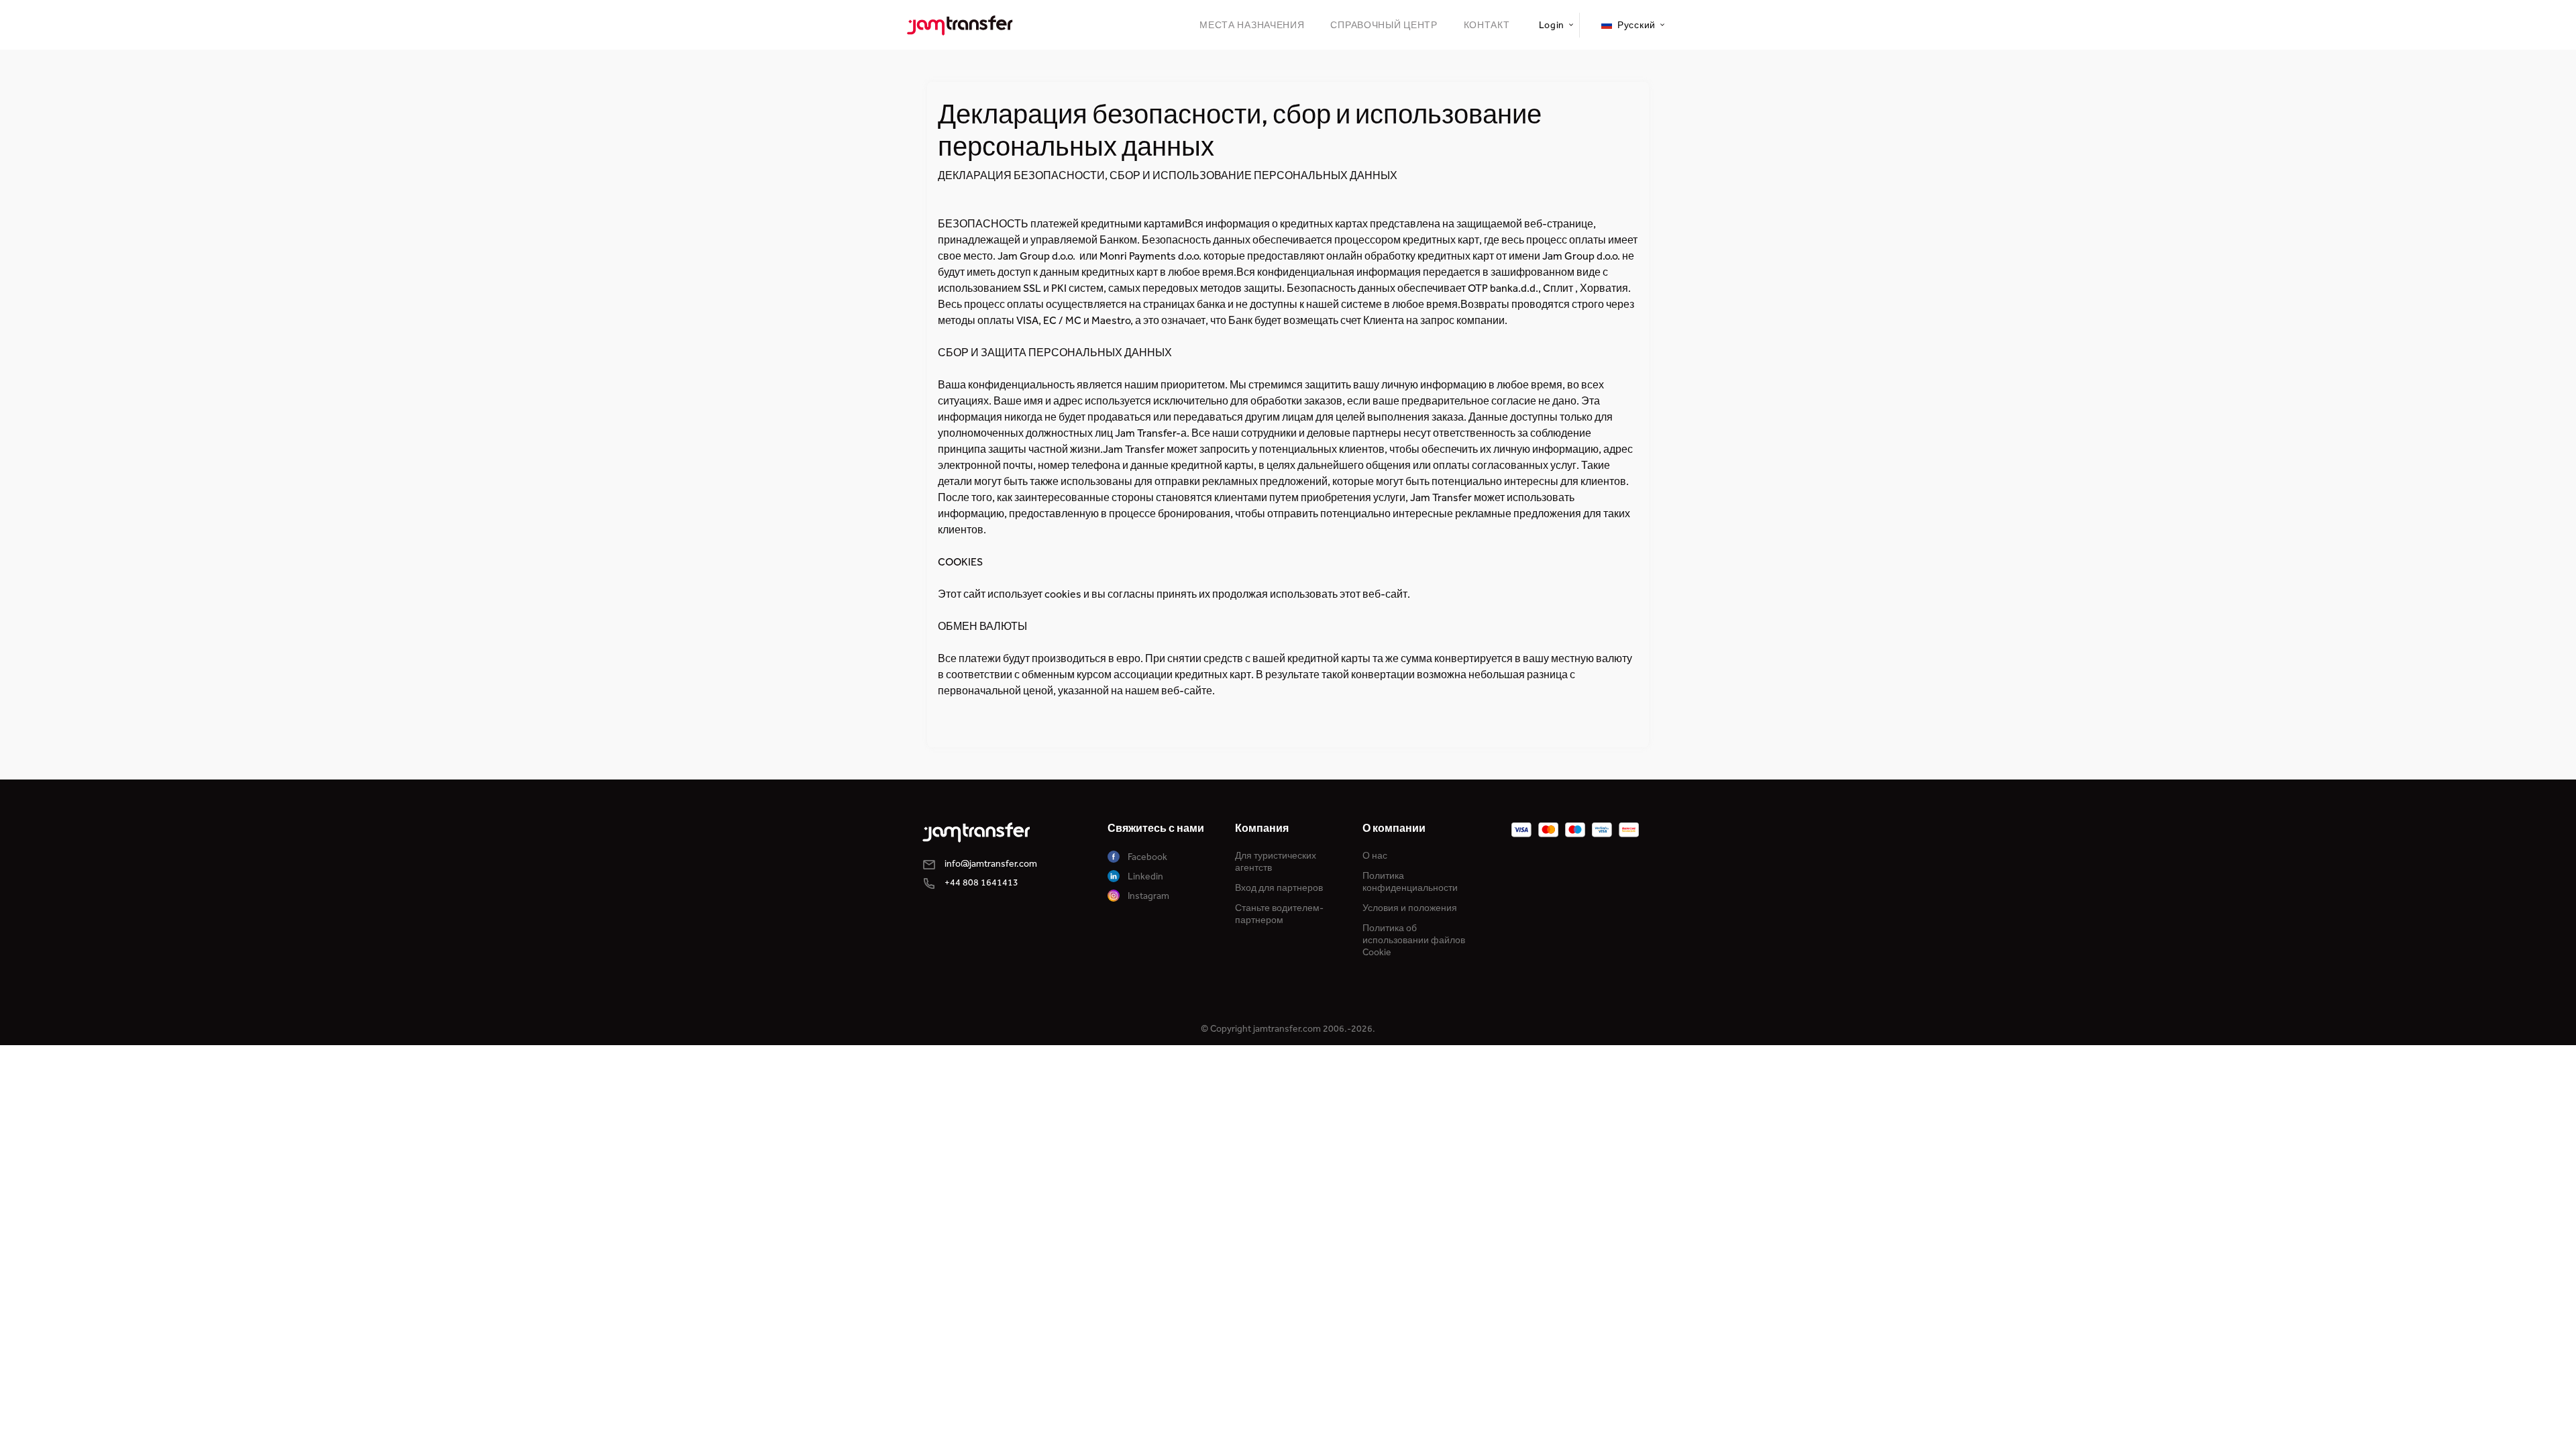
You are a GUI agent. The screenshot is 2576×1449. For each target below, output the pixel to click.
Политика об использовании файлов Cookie (1414, 940)
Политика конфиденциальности (1410, 882)
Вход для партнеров (1279, 888)
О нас (1375, 856)
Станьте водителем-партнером (1279, 914)
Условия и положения (1410, 908)
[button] (1555, 25)
